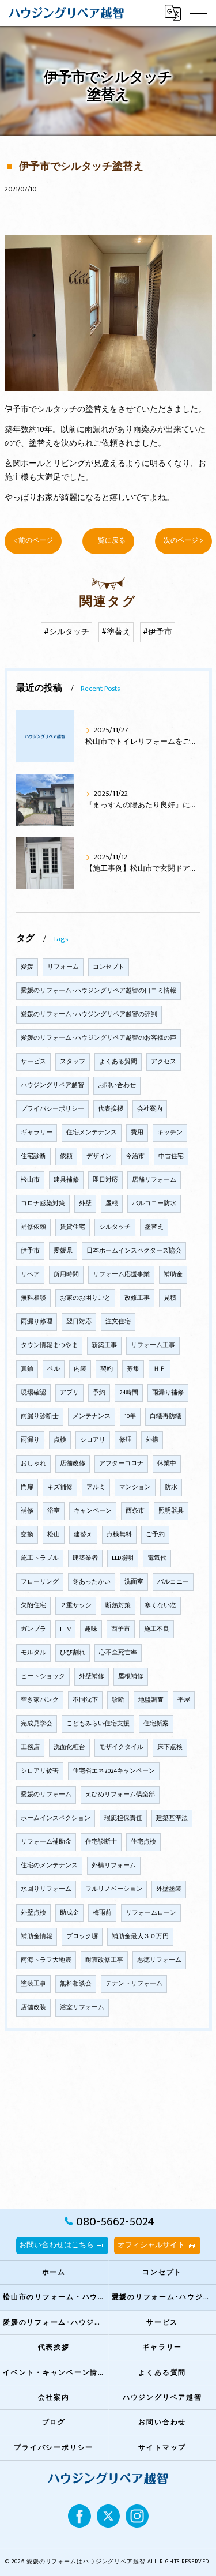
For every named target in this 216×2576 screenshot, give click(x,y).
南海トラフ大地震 (46, 1960)
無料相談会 (76, 1984)
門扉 (27, 1487)
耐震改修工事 (104, 1960)
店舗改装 (33, 2007)
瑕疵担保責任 (123, 1818)
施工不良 (157, 1629)
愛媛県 (63, 1251)
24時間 (129, 1393)
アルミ (96, 1487)
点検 (60, 1440)
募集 (133, 1369)
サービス (33, 1062)
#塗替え (116, 632)
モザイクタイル (121, 1747)
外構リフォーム (114, 1866)
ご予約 (155, 1535)
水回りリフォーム (46, 1889)
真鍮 (27, 1369)
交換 (27, 1535)
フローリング (40, 1582)
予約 (99, 1393)
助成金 (69, 1913)
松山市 (30, 1180)
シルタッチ (115, 1227)
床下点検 (170, 1747)
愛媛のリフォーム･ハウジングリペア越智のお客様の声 (98, 1038)
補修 (27, 1511)
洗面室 (134, 1582)
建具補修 (66, 1180)
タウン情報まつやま (49, 1345)
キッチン (170, 1133)
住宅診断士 (101, 1842)
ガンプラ (33, 1629)
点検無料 (119, 1535)
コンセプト (109, 967)
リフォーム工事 (153, 1345)
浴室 (54, 1511)
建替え (83, 1535)
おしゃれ (33, 1464)
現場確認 (33, 1393)
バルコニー (173, 1582)
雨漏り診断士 (40, 1416)
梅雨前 (102, 1913)
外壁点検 (33, 1913)
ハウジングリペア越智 (52, 1085)
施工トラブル (40, 1558)
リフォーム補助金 (46, 1842)
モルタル (33, 1653)
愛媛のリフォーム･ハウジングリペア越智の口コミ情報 (98, 991)
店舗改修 (73, 1464)
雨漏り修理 (37, 1322)
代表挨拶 (111, 1109)
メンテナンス (92, 1416)
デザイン (99, 1156)
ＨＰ (160, 1369)
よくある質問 (118, 1062)
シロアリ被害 (40, 1771)
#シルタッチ (67, 632)
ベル (54, 1369)
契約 (107, 1369)
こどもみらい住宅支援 (98, 1724)
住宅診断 (33, 1156)
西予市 (121, 1629)
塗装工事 (33, 1984)
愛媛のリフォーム (46, 1795)
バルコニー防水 (154, 1204)
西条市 (135, 1511)
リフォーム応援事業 (121, 1274)
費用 (137, 1133)
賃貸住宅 (73, 1227)
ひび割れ (73, 1653)
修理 (126, 1440)
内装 (80, 1369)
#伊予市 (158, 632)
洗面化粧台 (69, 1747)
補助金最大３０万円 (140, 1936)
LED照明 (123, 1558)
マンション (135, 1487)
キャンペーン (93, 1511)
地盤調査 (151, 1700)
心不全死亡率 (118, 1653)
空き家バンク (40, 1700)
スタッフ (73, 1062)
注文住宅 (118, 1322)
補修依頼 (33, 1227)
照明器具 (171, 1511)
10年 (130, 1416)
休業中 (167, 1464)
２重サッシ (76, 1605)
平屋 (184, 1700)
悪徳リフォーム (159, 1960)
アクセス (164, 1062)
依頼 (66, 1156)
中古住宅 (171, 1156)
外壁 (85, 1204)
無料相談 (33, 1298)
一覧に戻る (108, 541)
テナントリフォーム (134, 1984)
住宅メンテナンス (92, 1133)
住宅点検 (143, 1842)
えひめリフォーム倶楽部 (120, 1795)
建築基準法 (172, 1818)
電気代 (157, 1558)
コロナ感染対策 (43, 1204)
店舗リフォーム (154, 1180)
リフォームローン (151, 1913)
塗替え (154, 1227)
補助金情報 (37, 1936)
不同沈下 (85, 1700)
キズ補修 (60, 1487)
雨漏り (30, 1440)
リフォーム (63, 967)
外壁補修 (92, 1676)
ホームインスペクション (56, 1818)
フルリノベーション (114, 1889)
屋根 (112, 1204)
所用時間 (66, 1274)
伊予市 (30, 1251)
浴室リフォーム (82, 2007)
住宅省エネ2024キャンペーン (114, 1771)
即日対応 (105, 1180)
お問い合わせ (117, 1085)
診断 (118, 1700)
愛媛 (27, 967)
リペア (30, 1274)
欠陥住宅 (33, 1605)
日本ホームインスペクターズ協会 (134, 1251)
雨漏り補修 (168, 1393)
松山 (54, 1535)
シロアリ (93, 1440)
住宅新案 (156, 1724)
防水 (171, 1487)
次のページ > (183, 541)
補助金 (173, 1274)
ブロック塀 (82, 1936)
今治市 (135, 1156)
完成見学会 (37, 1724)
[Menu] (198, 13)
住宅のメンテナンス (49, 1866)
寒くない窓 (160, 1605)
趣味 (91, 1629)
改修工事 (137, 1298)
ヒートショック (43, 1676)
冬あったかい (92, 1582)
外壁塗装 (169, 1889)
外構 (152, 1440)
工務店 (30, 1747)
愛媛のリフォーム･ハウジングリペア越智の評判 (89, 1014)
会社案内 (150, 1109)
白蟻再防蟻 (166, 1416)
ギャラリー (37, 1133)
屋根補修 (131, 1676)
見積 (170, 1298)
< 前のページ (33, 541)
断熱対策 (118, 1605)
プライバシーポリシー (52, 1109)
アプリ (69, 1393)
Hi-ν (65, 1629)
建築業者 (85, 1558)
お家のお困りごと (85, 1298)
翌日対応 (79, 1322)
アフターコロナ (121, 1464)
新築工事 (104, 1345)
